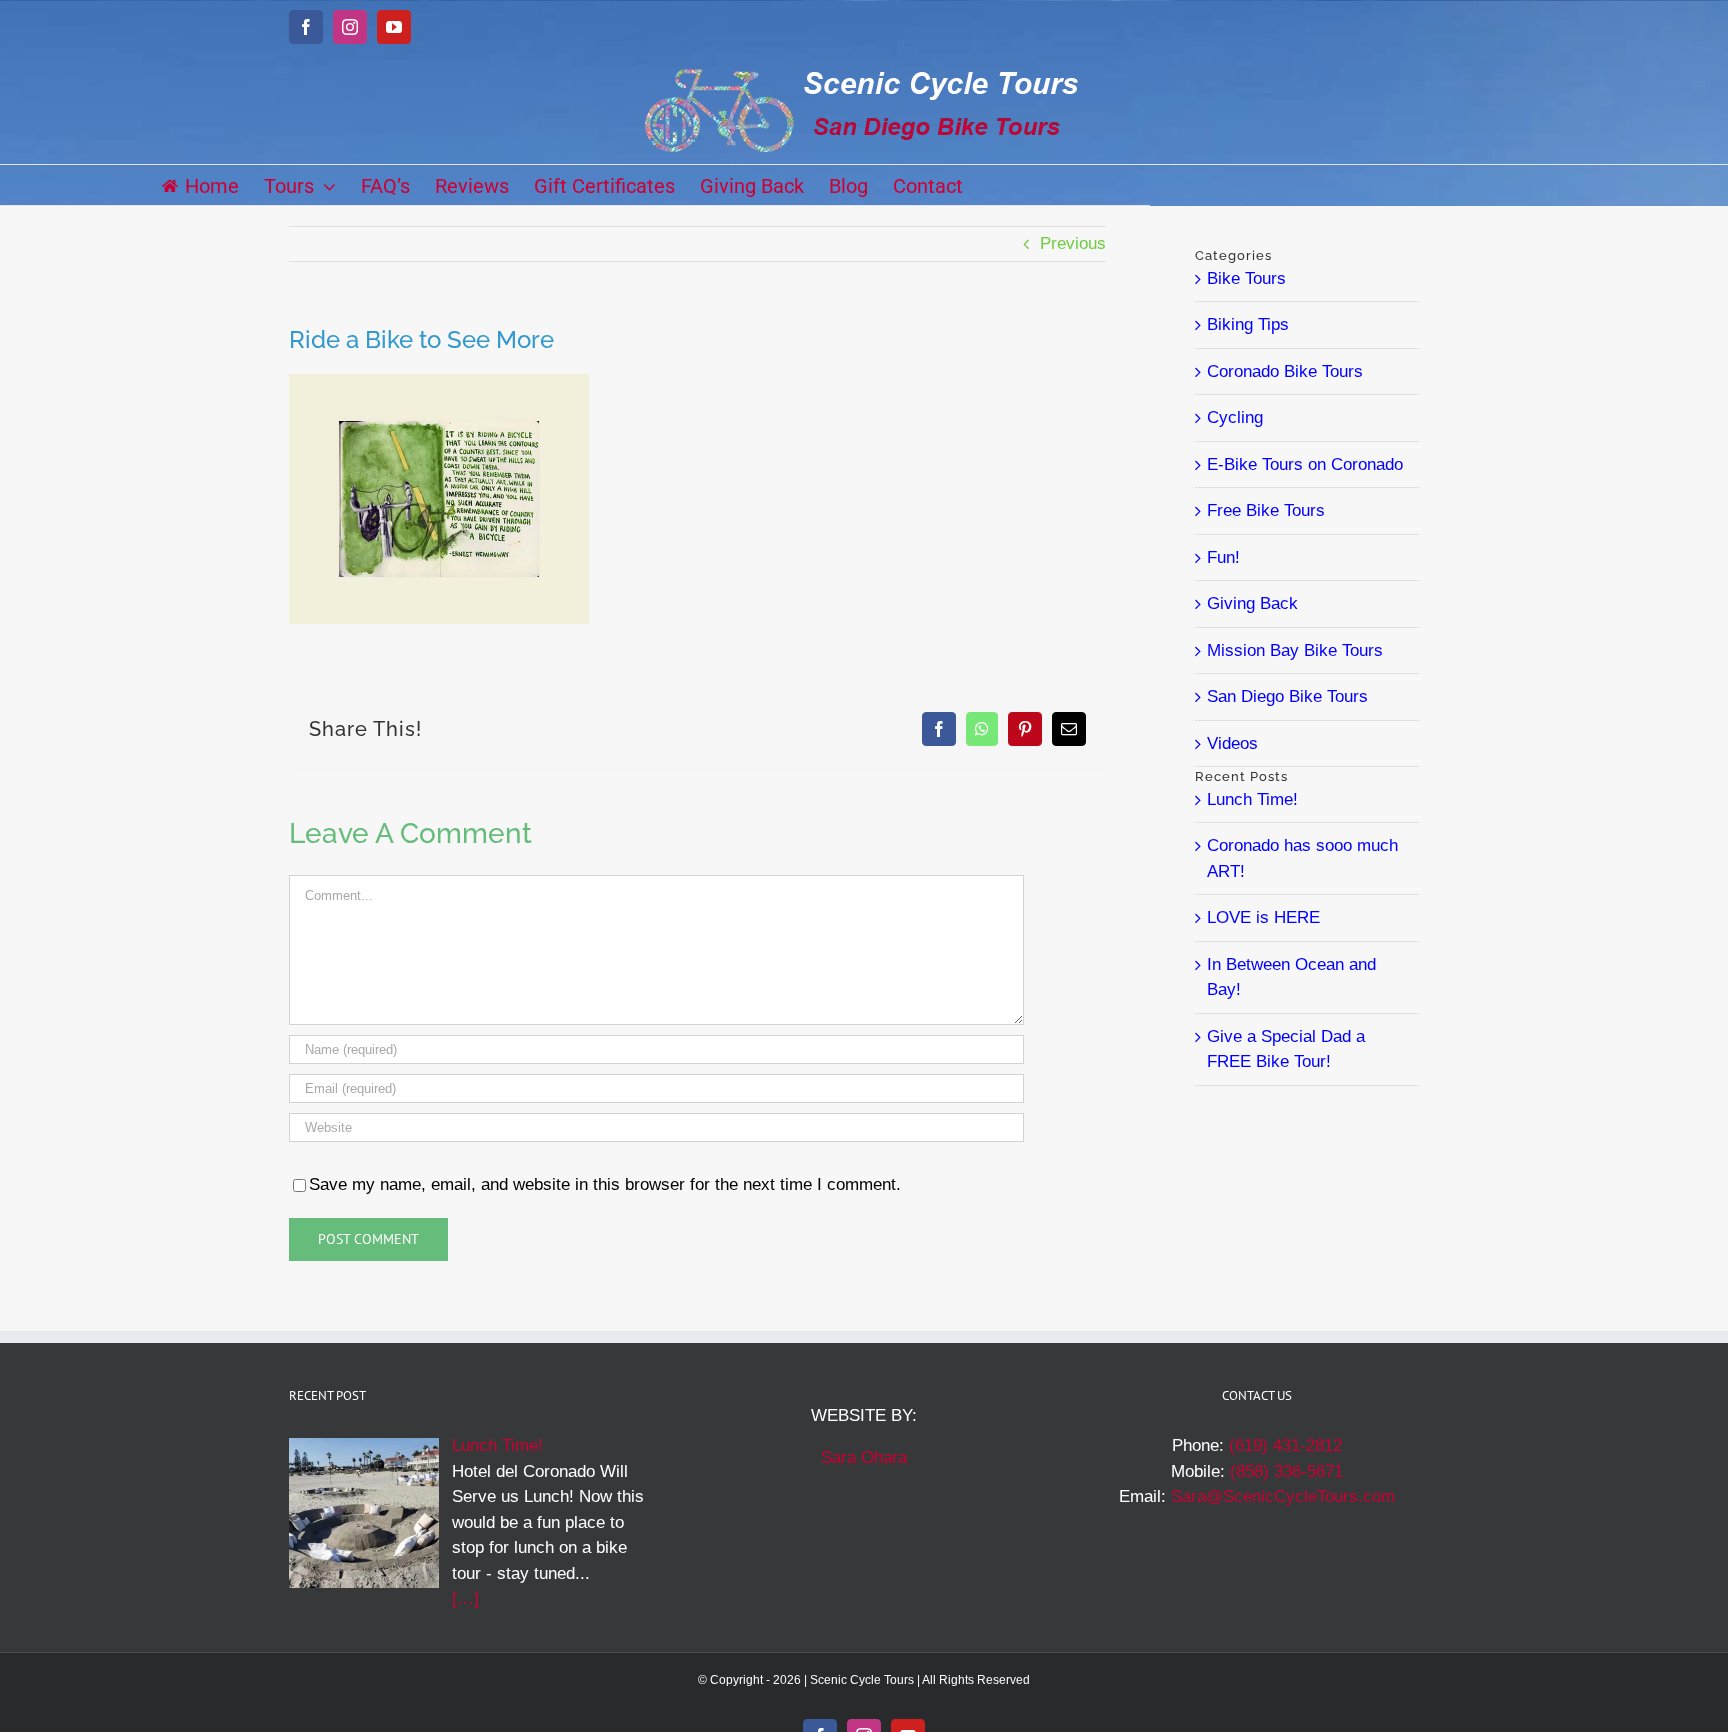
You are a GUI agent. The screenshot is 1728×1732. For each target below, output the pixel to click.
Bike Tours (1246, 278)
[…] (465, 1598)
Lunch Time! (1252, 799)
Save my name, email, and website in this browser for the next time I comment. (605, 1184)
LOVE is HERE (1263, 917)
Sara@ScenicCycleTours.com (1283, 1496)
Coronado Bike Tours (1285, 371)
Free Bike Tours (1266, 510)
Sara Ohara (864, 1457)
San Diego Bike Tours (1287, 696)
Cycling (1235, 417)
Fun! (1223, 557)
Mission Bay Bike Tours (1295, 650)
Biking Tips (1248, 324)
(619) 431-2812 (1285, 1445)
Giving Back (1252, 603)
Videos (1232, 743)
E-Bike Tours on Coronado (1305, 464)
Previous (1073, 243)
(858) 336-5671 (1286, 1471)
